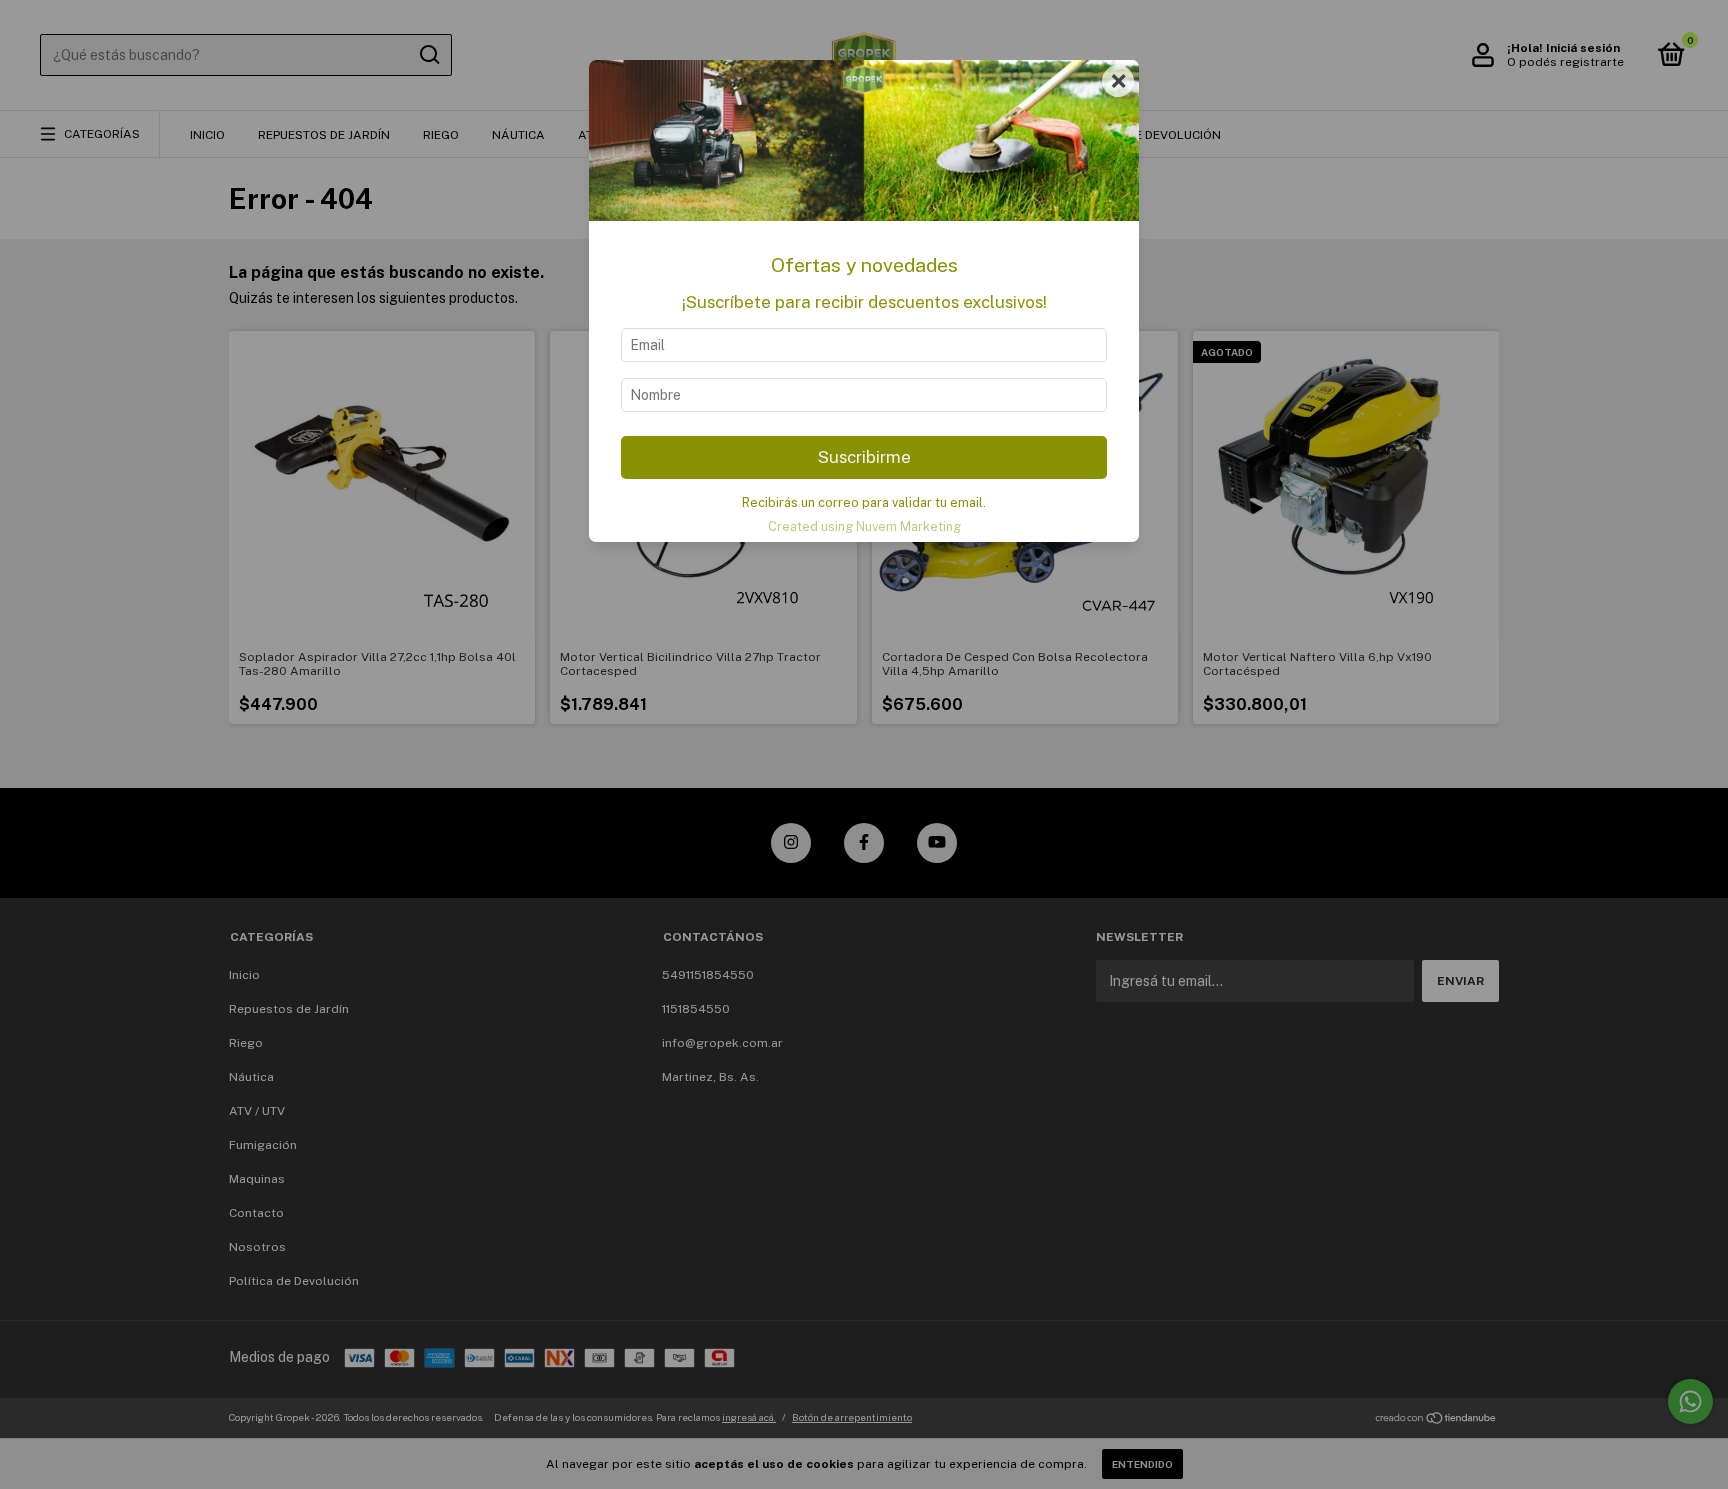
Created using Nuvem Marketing (864, 526)
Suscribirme (864, 457)
